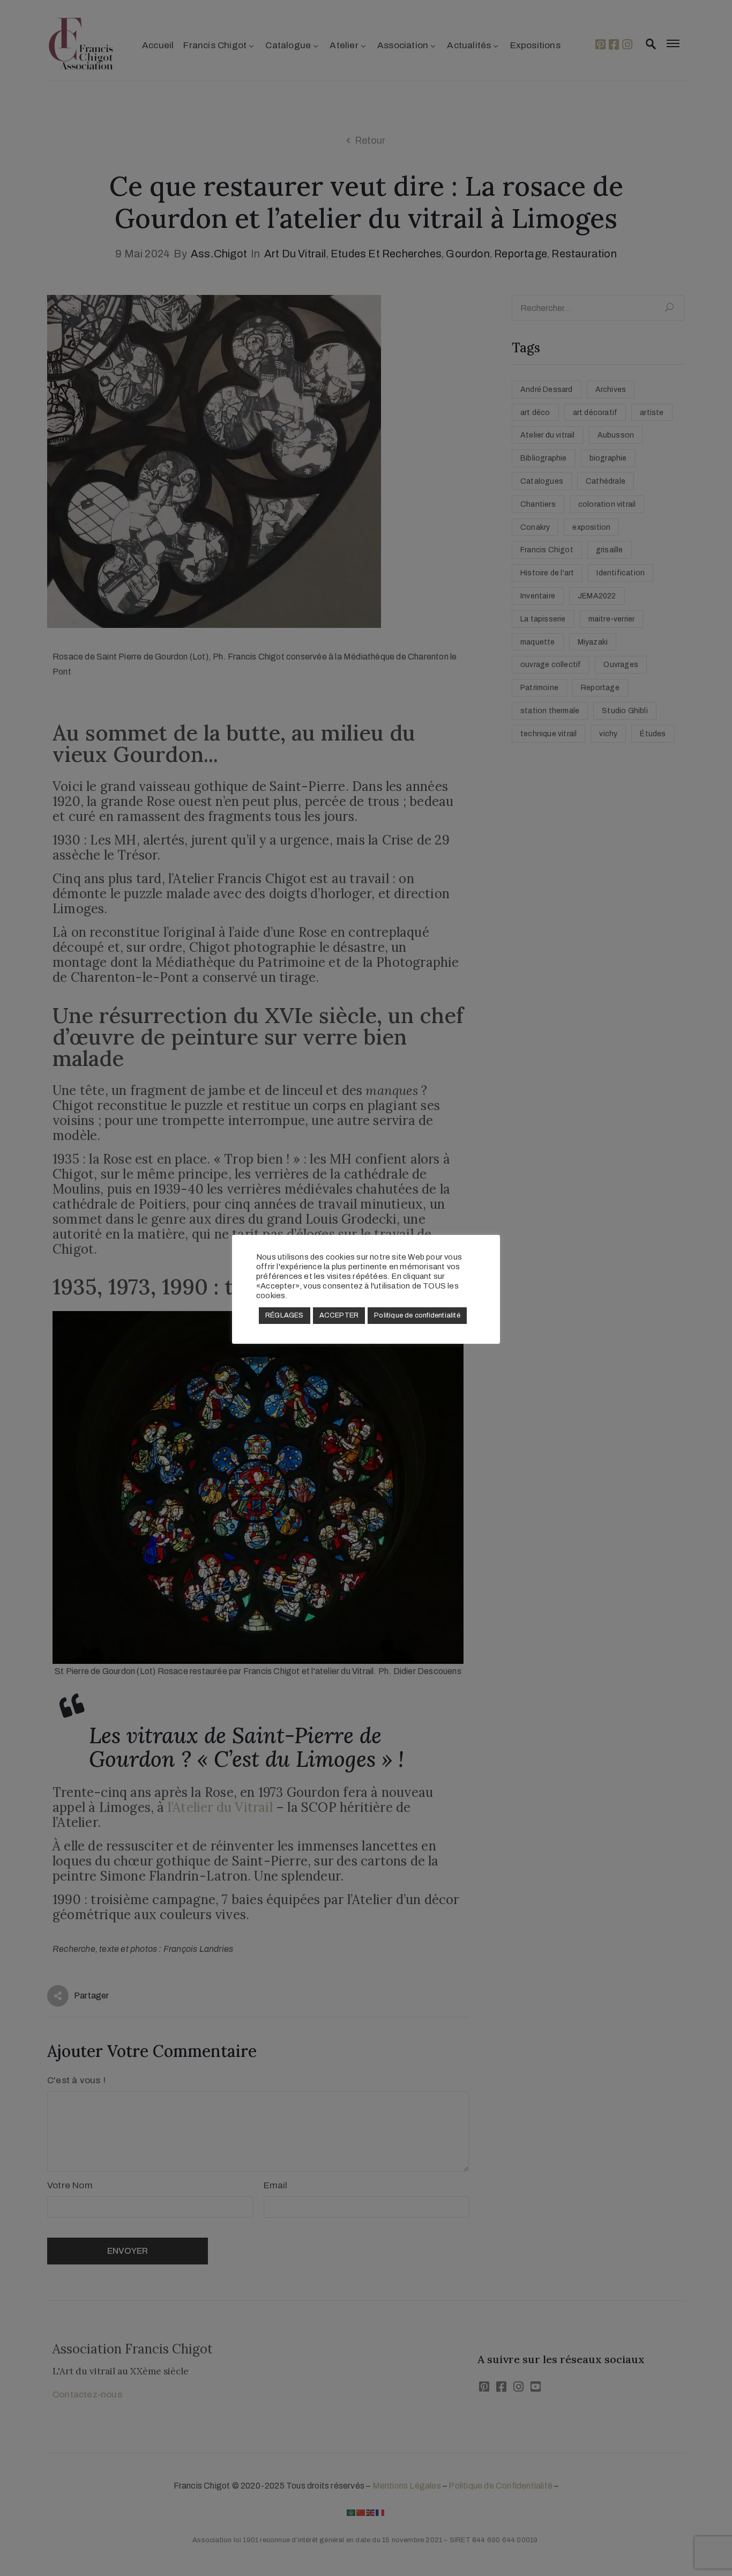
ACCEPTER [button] (339, 1315)
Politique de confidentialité (417, 1315)
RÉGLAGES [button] (285, 1315)
